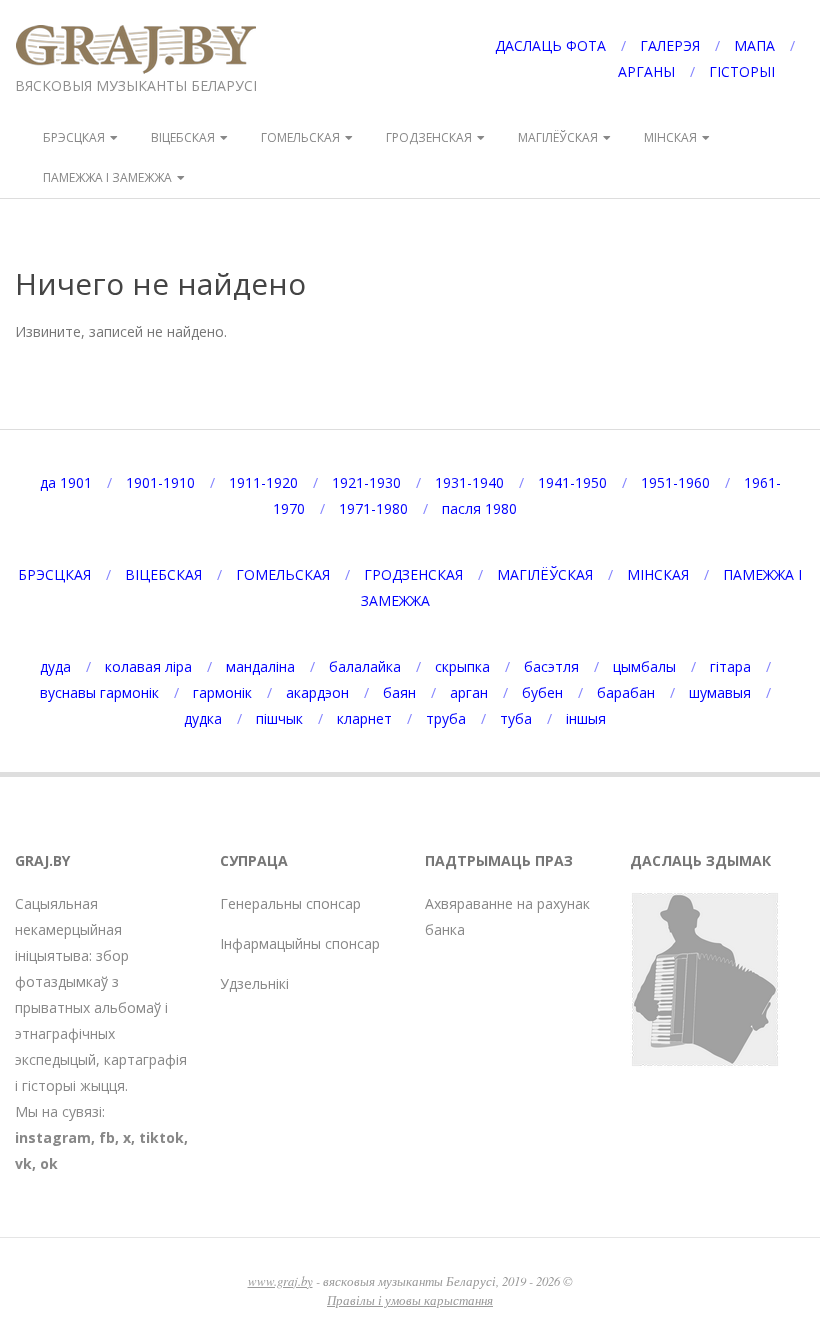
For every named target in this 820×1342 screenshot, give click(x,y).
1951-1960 (675, 482)
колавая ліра (148, 666)
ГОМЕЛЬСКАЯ (300, 137)
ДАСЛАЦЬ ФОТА (550, 45)
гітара (730, 666)
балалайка (365, 666)
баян (399, 692)
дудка (203, 718)
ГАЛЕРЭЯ (670, 45)
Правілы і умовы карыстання (410, 1299)
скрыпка (462, 666)
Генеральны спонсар (290, 903)
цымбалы (644, 666)
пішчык (279, 718)
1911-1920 (263, 482)
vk (23, 1163)
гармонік (222, 692)
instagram (53, 1137)
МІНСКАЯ (670, 137)
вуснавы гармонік (99, 692)
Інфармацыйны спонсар (300, 943)
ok (49, 1163)
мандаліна (260, 666)
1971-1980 (373, 508)
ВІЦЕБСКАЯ (183, 137)
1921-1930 (366, 482)
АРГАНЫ (646, 71)
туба (516, 718)
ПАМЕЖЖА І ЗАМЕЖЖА (107, 177)
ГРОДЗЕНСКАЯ (429, 137)
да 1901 (66, 482)
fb (107, 1137)
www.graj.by (280, 1280)
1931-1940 (469, 482)
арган (469, 692)
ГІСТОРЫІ (742, 71)
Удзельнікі (254, 983)
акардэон (317, 692)
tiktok (161, 1137)
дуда (55, 666)
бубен (542, 692)
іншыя (586, 718)
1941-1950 (572, 482)
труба (446, 718)
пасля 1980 (479, 508)
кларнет (364, 718)
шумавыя (720, 692)
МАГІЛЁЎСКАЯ (558, 137)
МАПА (754, 45)
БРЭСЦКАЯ (74, 137)
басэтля (551, 666)
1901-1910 (160, 482)
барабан (626, 692)
